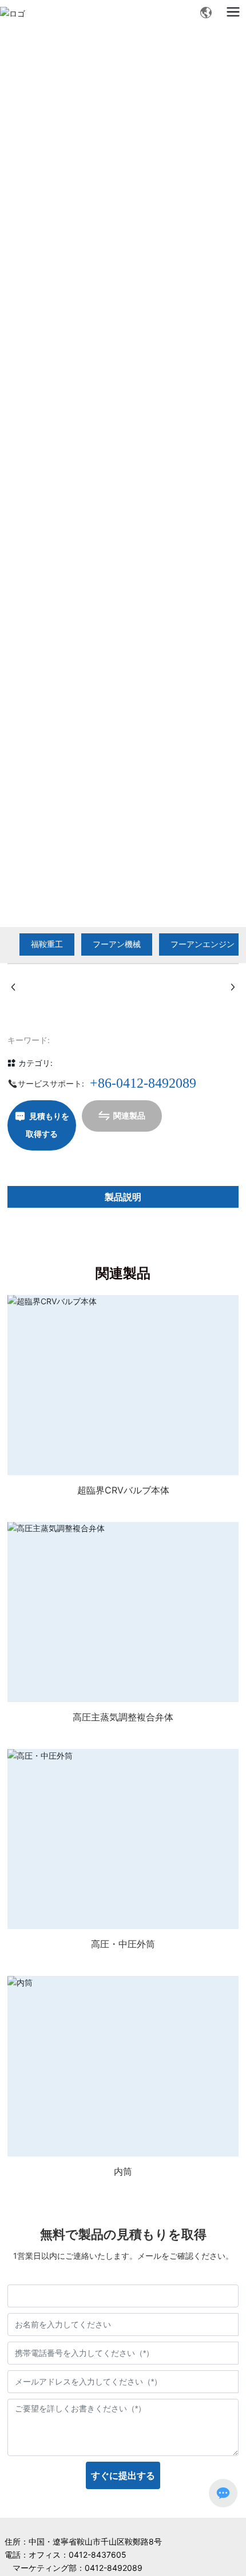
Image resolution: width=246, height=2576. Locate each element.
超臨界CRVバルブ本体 (123, 1490)
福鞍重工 (47, 944)
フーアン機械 (117, 944)
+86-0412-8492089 (143, 1083)
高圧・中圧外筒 (123, 1944)
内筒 (123, 2171)
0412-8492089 (114, 2568)
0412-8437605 (98, 2555)
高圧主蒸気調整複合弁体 (123, 1717)
